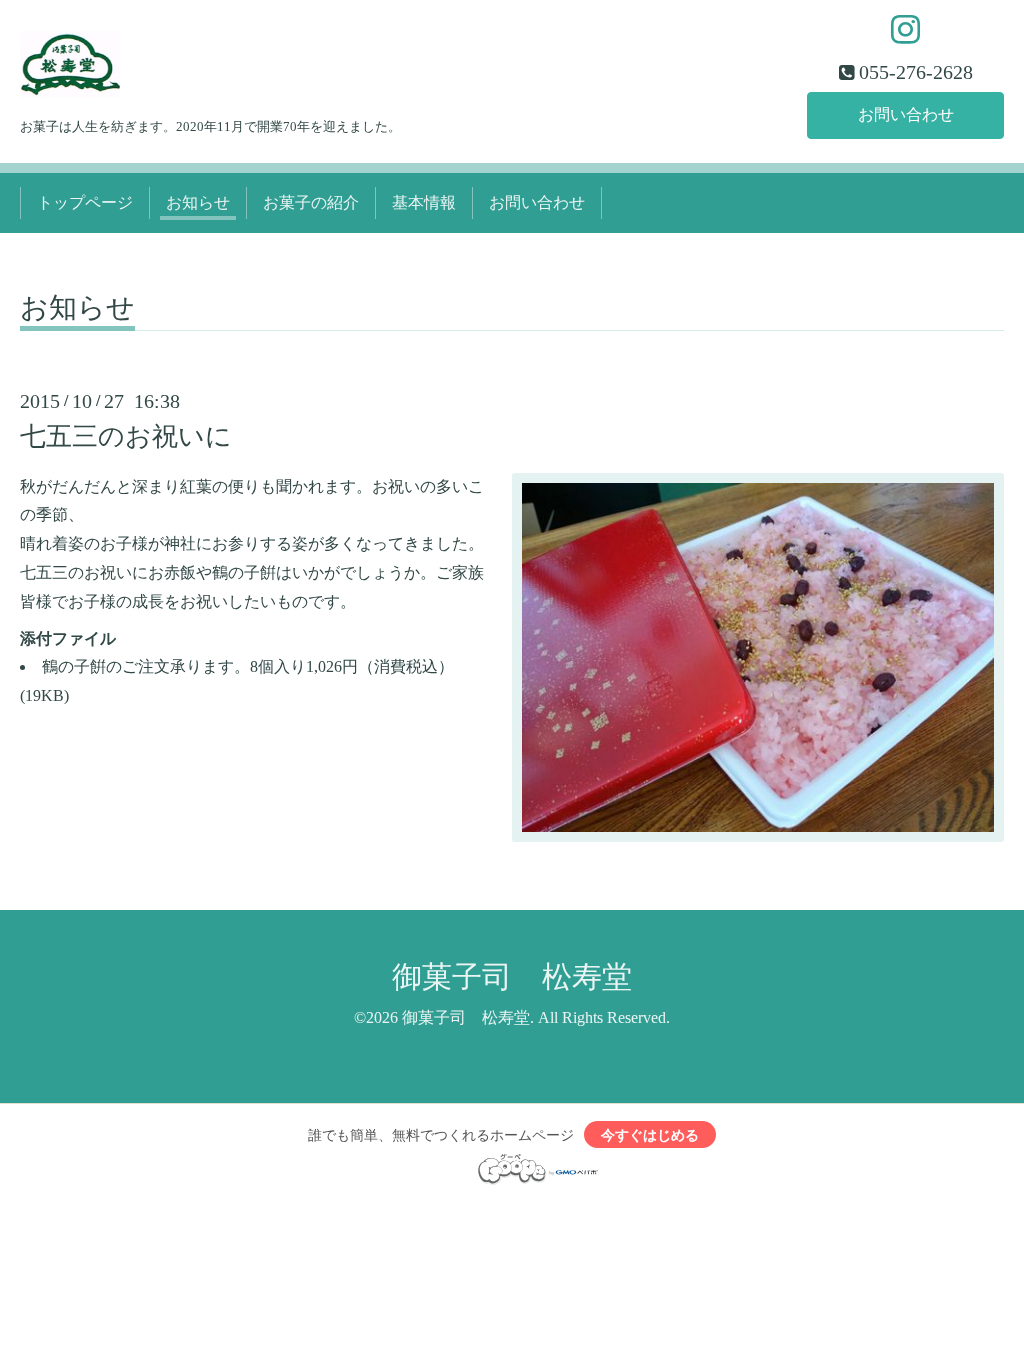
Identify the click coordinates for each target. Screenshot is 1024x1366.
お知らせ (198, 202)
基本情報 (424, 202)
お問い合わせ (906, 114)
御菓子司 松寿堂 (512, 976)
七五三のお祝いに (126, 436)
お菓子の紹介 (311, 202)
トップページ (85, 202)
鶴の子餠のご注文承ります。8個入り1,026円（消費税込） (248, 666)
